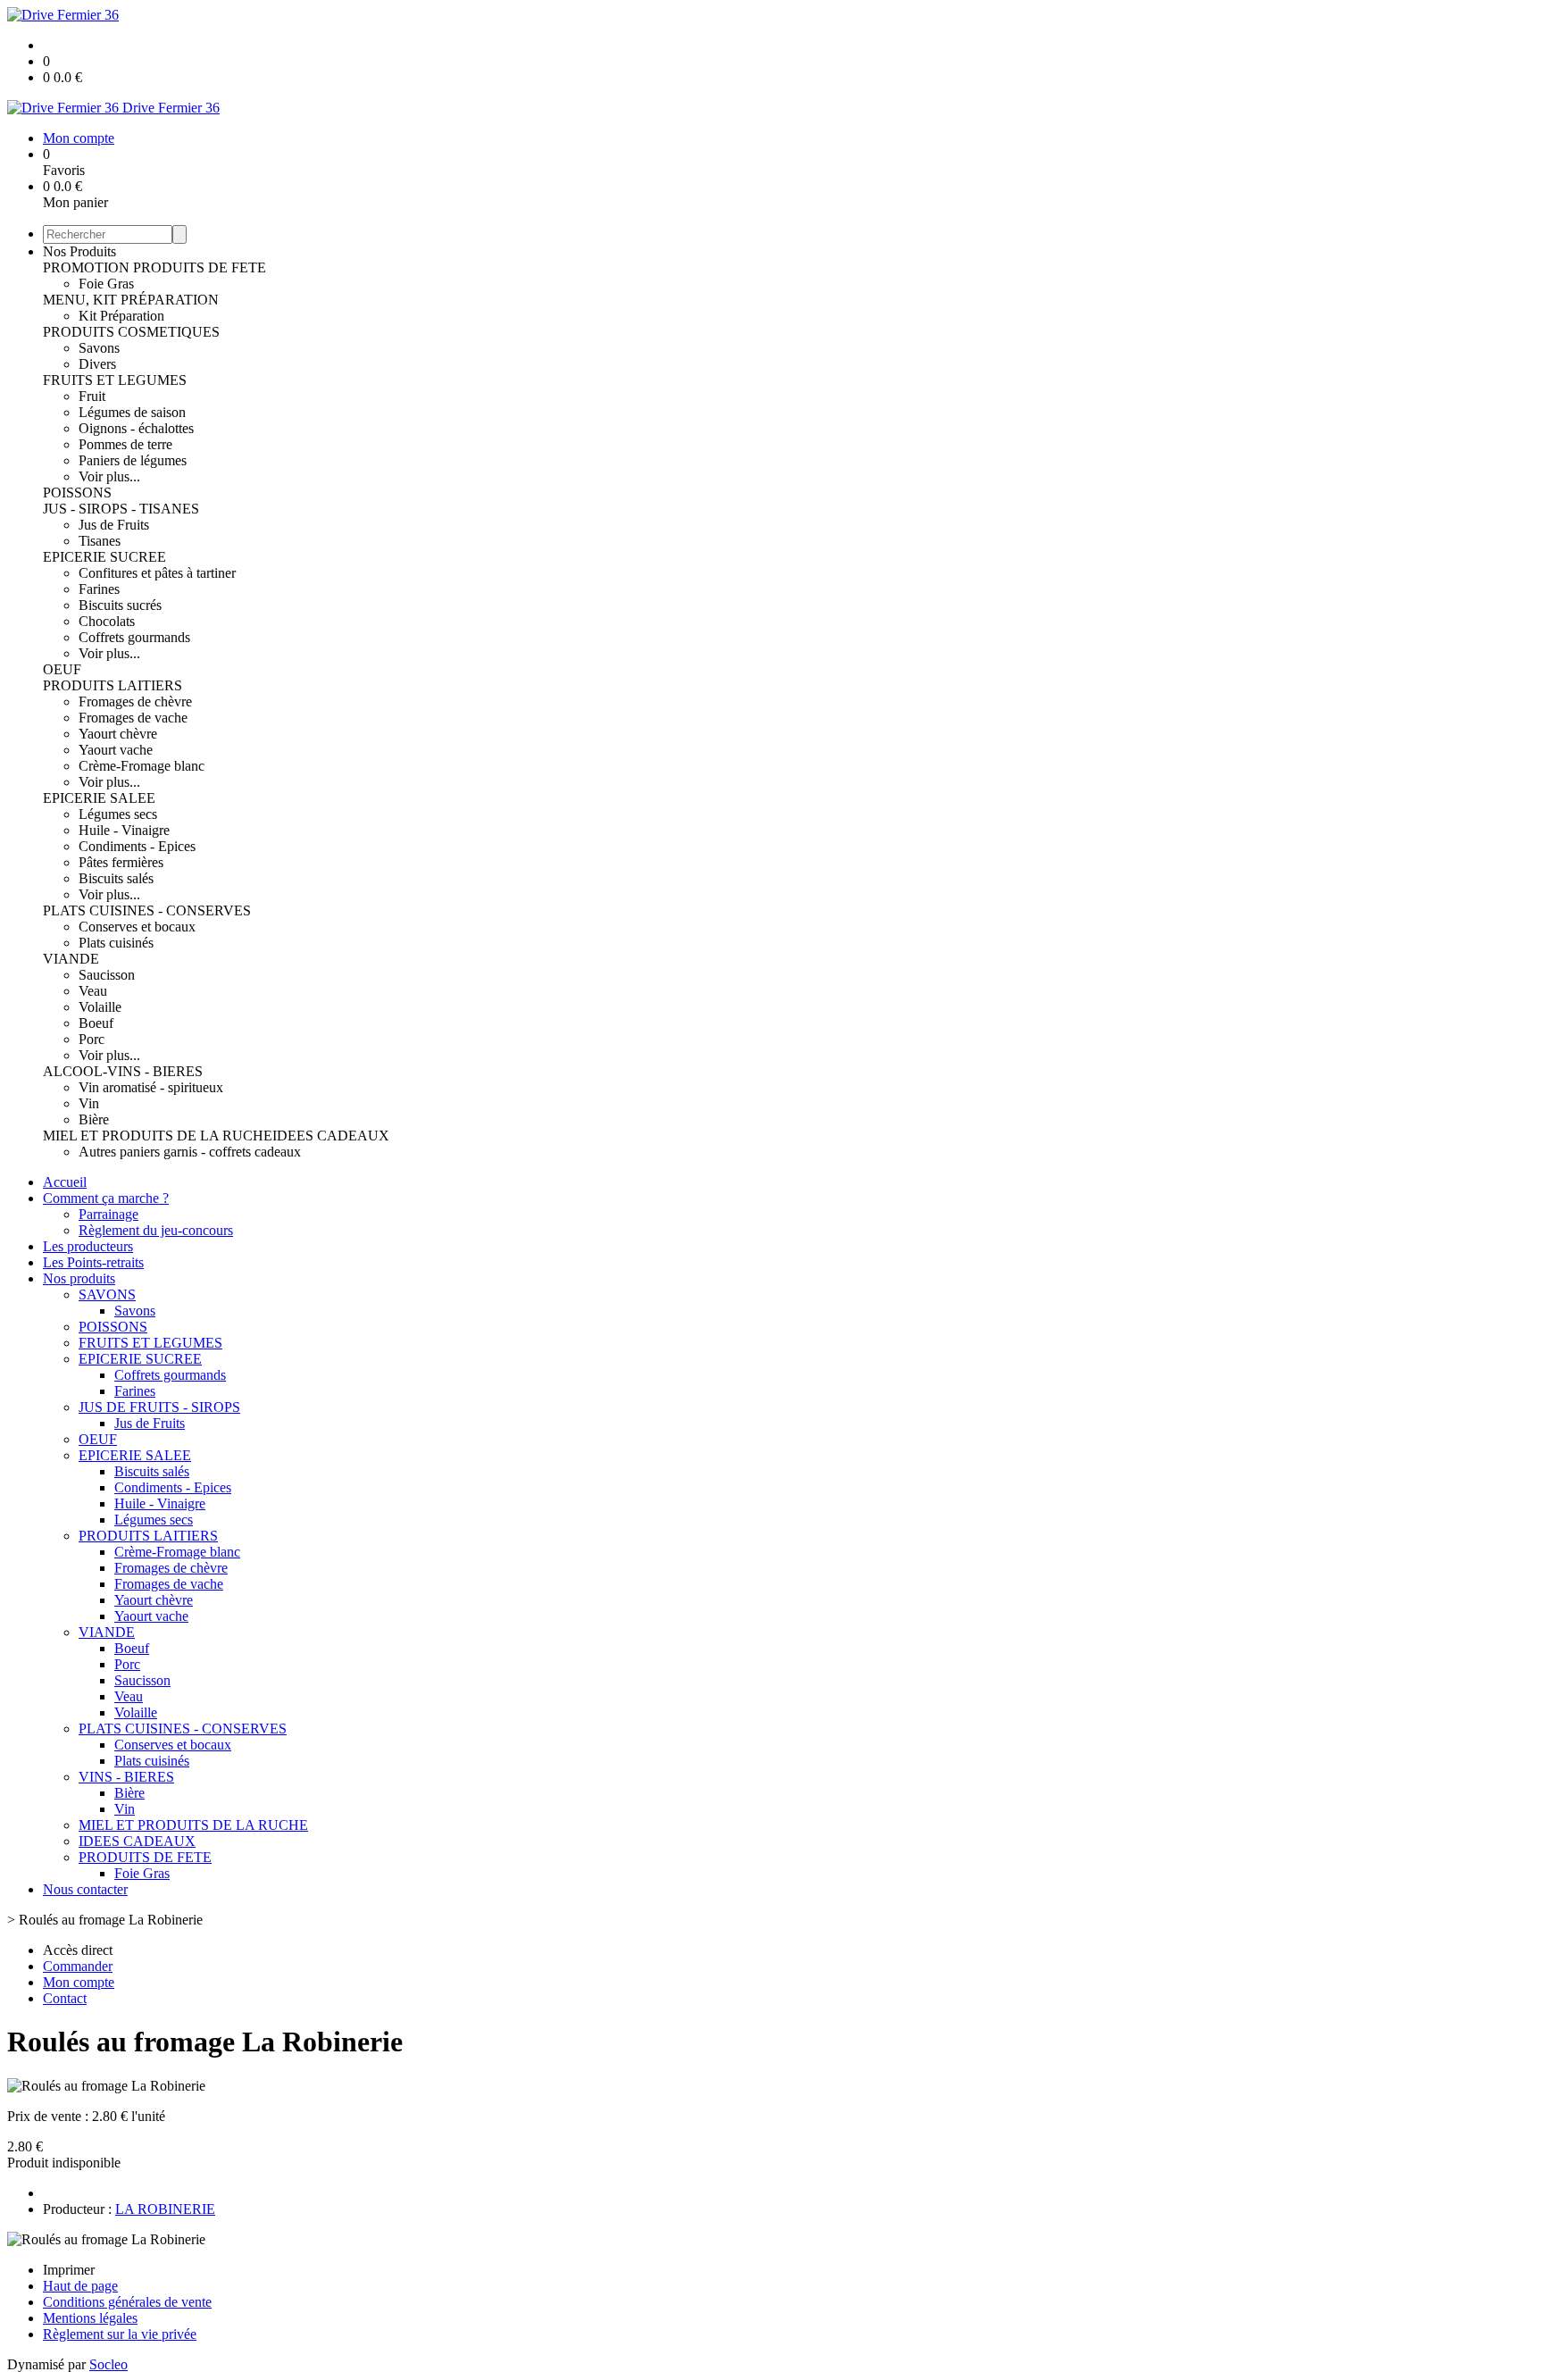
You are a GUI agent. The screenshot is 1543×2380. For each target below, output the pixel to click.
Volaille (100, 1007)
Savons (99, 348)
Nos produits (79, 1278)
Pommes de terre (125, 444)
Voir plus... (109, 476)
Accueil (65, 1182)
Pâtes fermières (121, 862)
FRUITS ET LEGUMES (115, 380)
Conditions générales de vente (127, 2302)
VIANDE (71, 959)
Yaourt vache (116, 750)
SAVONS (107, 1294)
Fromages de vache (133, 718)
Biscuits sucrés (120, 605)
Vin (89, 1103)
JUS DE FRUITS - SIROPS (159, 1407)
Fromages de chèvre (135, 701)
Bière (94, 1119)
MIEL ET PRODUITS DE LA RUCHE (158, 1136)
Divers (97, 364)
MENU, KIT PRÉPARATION (131, 300)
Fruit (92, 396)
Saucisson (107, 975)
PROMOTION (88, 267)
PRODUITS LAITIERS (113, 685)
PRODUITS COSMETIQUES (131, 332)
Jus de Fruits (114, 525)
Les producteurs (88, 1246)
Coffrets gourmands (134, 637)
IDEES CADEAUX (331, 1136)
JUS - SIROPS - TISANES (121, 509)
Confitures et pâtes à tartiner (157, 573)
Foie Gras (106, 284)
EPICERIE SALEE (99, 798)
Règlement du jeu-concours (156, 1230)
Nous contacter (85, 1889)
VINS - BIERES (126, 1777)
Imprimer (69, 2270)
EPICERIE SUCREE (104, 557)
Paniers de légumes (133, 460)
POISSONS (77, 493)
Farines (99, 589)
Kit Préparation (121, 316)
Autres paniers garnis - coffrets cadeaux (190, 1152)
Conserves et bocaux (137, 927)
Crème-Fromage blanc (142, 766)
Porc (92, 1039)
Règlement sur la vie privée (120, 2334)
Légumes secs (118, 814)
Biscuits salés (116, 878)
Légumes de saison (132, 412)
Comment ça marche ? (106, 1198)
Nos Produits (79, 251)
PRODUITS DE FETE (200, 267)
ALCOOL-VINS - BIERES (123, 1071)
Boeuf (96, 1023)
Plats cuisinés (116, 943)
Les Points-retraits (93, 1262)
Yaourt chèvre (118, 734)
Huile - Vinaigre (124, 830)
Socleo (108, 2364)
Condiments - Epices (137, 846)
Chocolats (107, 621)
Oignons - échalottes (136, 428)
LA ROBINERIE (165, 2209)
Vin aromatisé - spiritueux (151, 1087)
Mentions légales (90, 2318)
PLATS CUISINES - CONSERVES (147, 910)
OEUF (62, 669)
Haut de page (80, 2286)
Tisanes (100, 541)
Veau (93, 991)
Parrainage (108, 1214)
